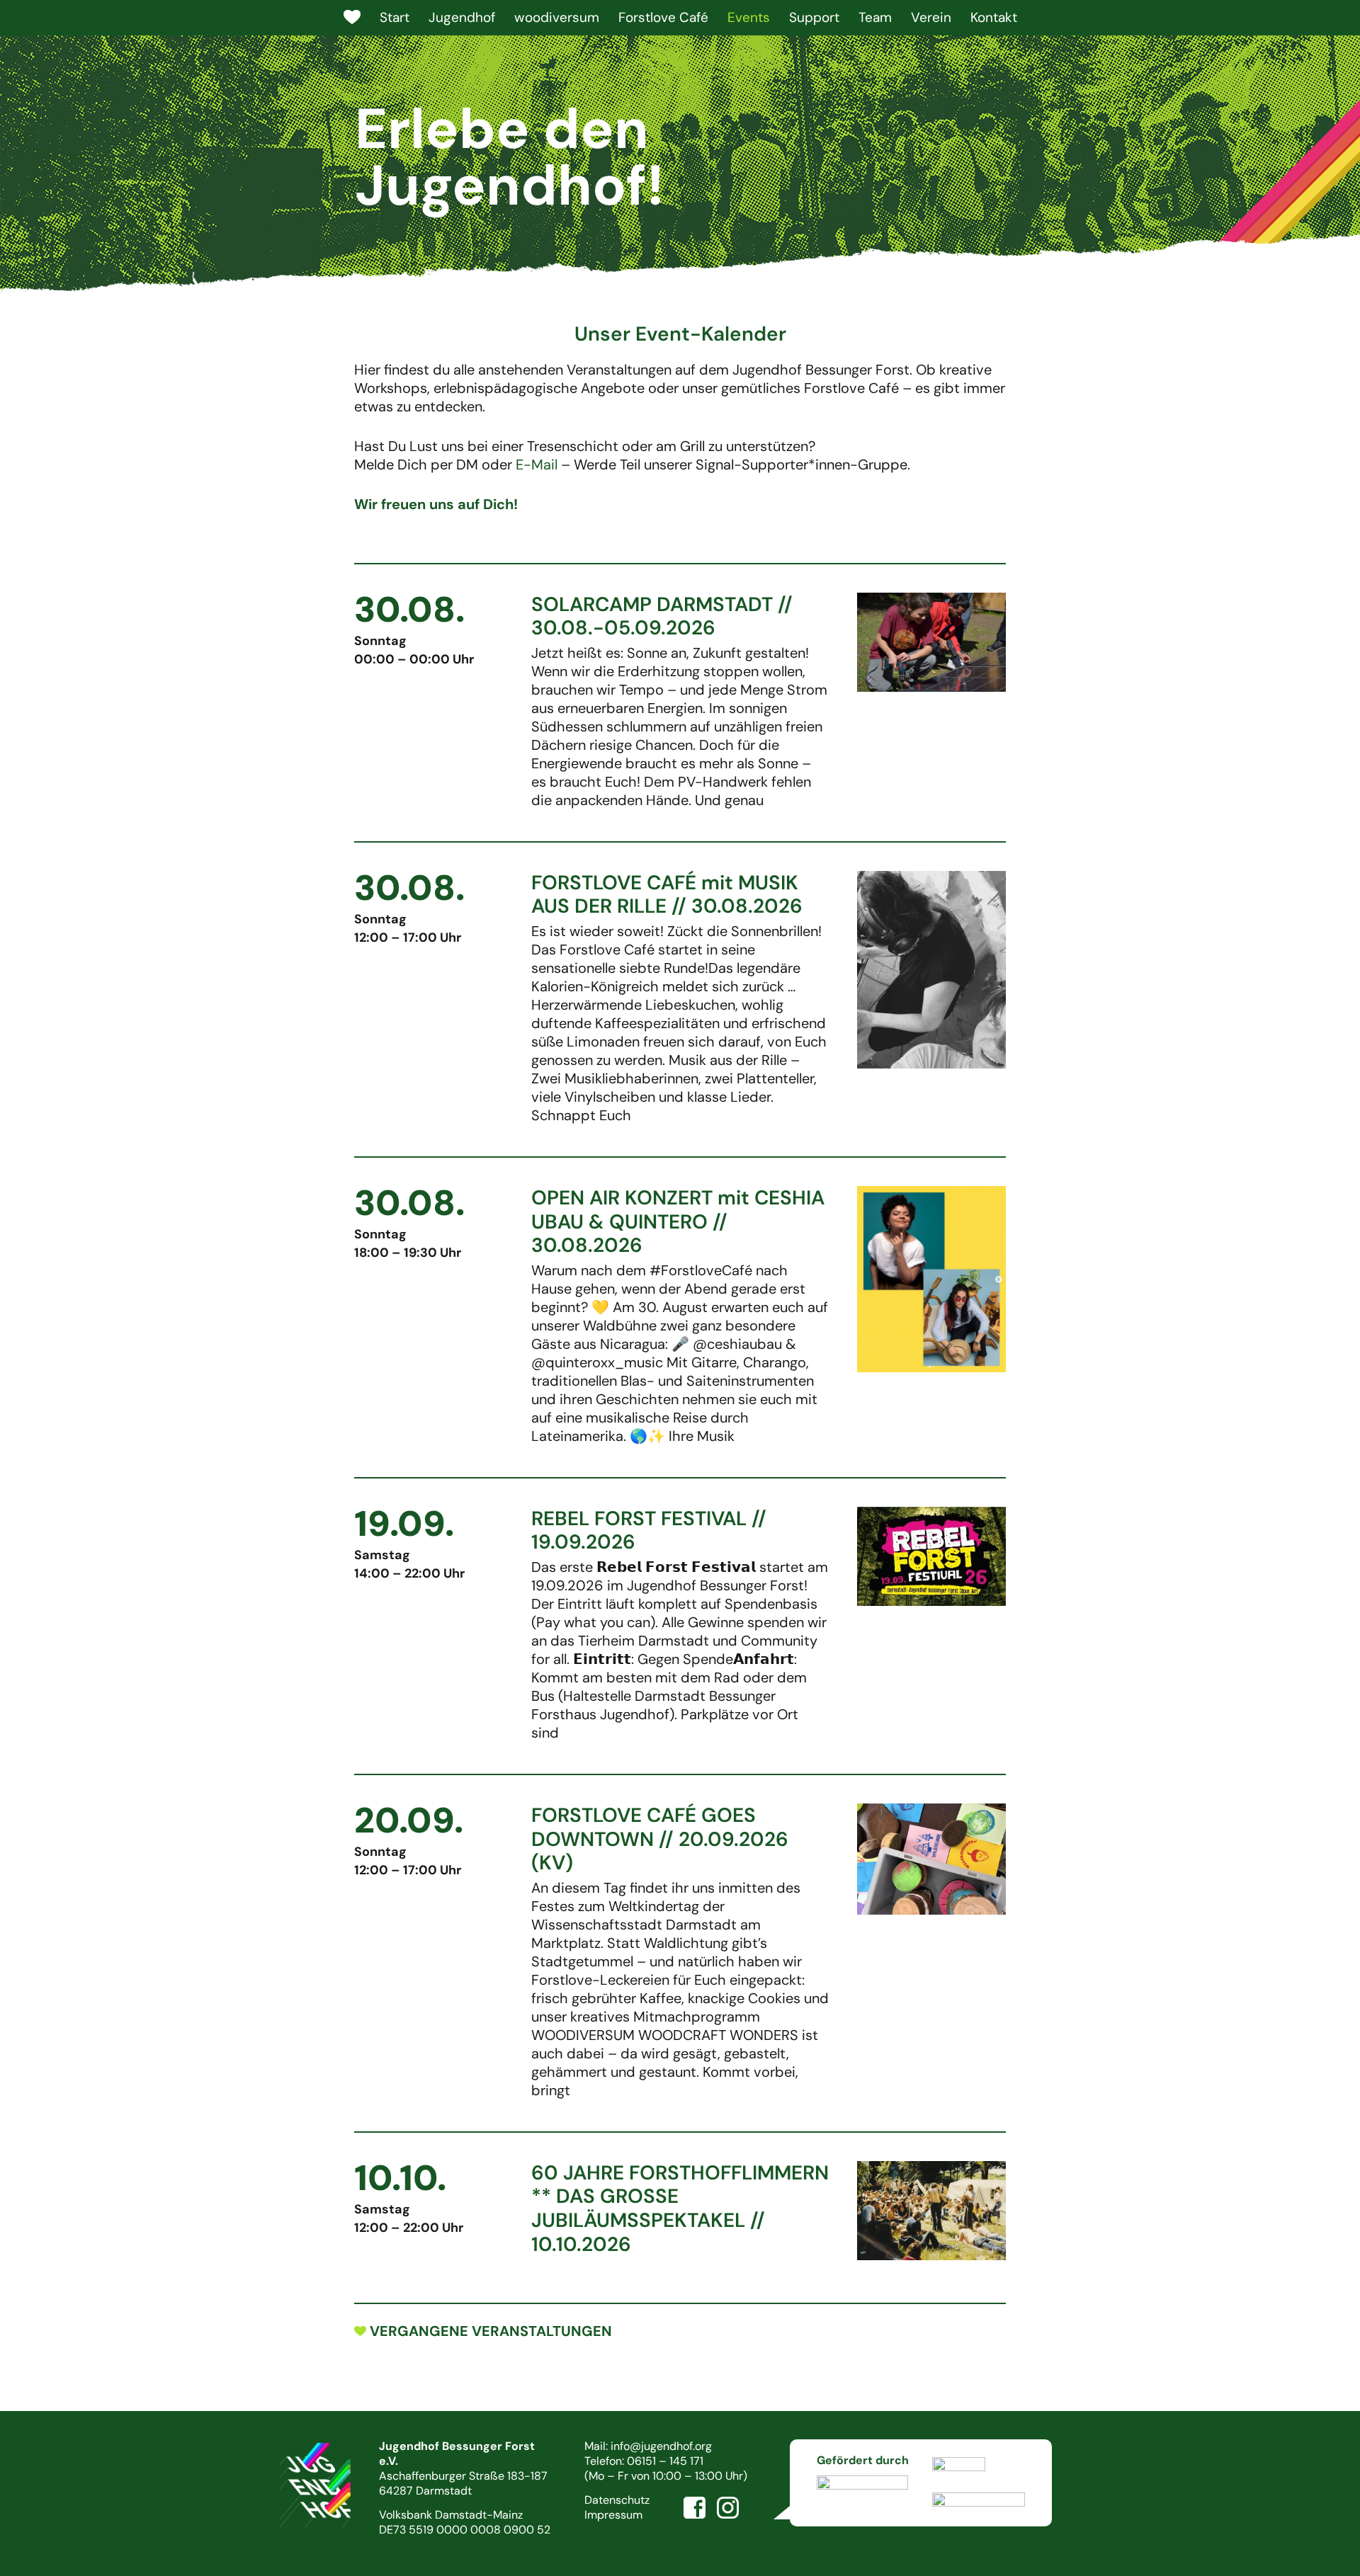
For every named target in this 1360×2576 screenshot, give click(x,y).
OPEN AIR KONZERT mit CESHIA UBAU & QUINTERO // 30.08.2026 (678, 1221)
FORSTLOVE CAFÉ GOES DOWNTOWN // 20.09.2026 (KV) (660, 1839)
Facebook (695, 2508)
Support (814, 17)
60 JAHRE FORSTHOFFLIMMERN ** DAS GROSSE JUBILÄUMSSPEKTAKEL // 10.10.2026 (680, 2209)
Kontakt (994, 17)
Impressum (613, 2515)
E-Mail (537, 465)
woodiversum (557, 17)
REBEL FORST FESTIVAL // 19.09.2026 (649, 1531)
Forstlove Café (663, 17)
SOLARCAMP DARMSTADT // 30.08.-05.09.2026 (662, 616)
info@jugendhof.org (661, 2446)
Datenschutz (617, 2500)
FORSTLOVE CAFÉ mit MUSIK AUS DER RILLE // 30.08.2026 (667, 895)
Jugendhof (462, 17)
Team (875, 17)
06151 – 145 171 (665, 2461)
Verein (931, 17)
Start (395, 17)
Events (749, 17)
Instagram (728, 2508)
